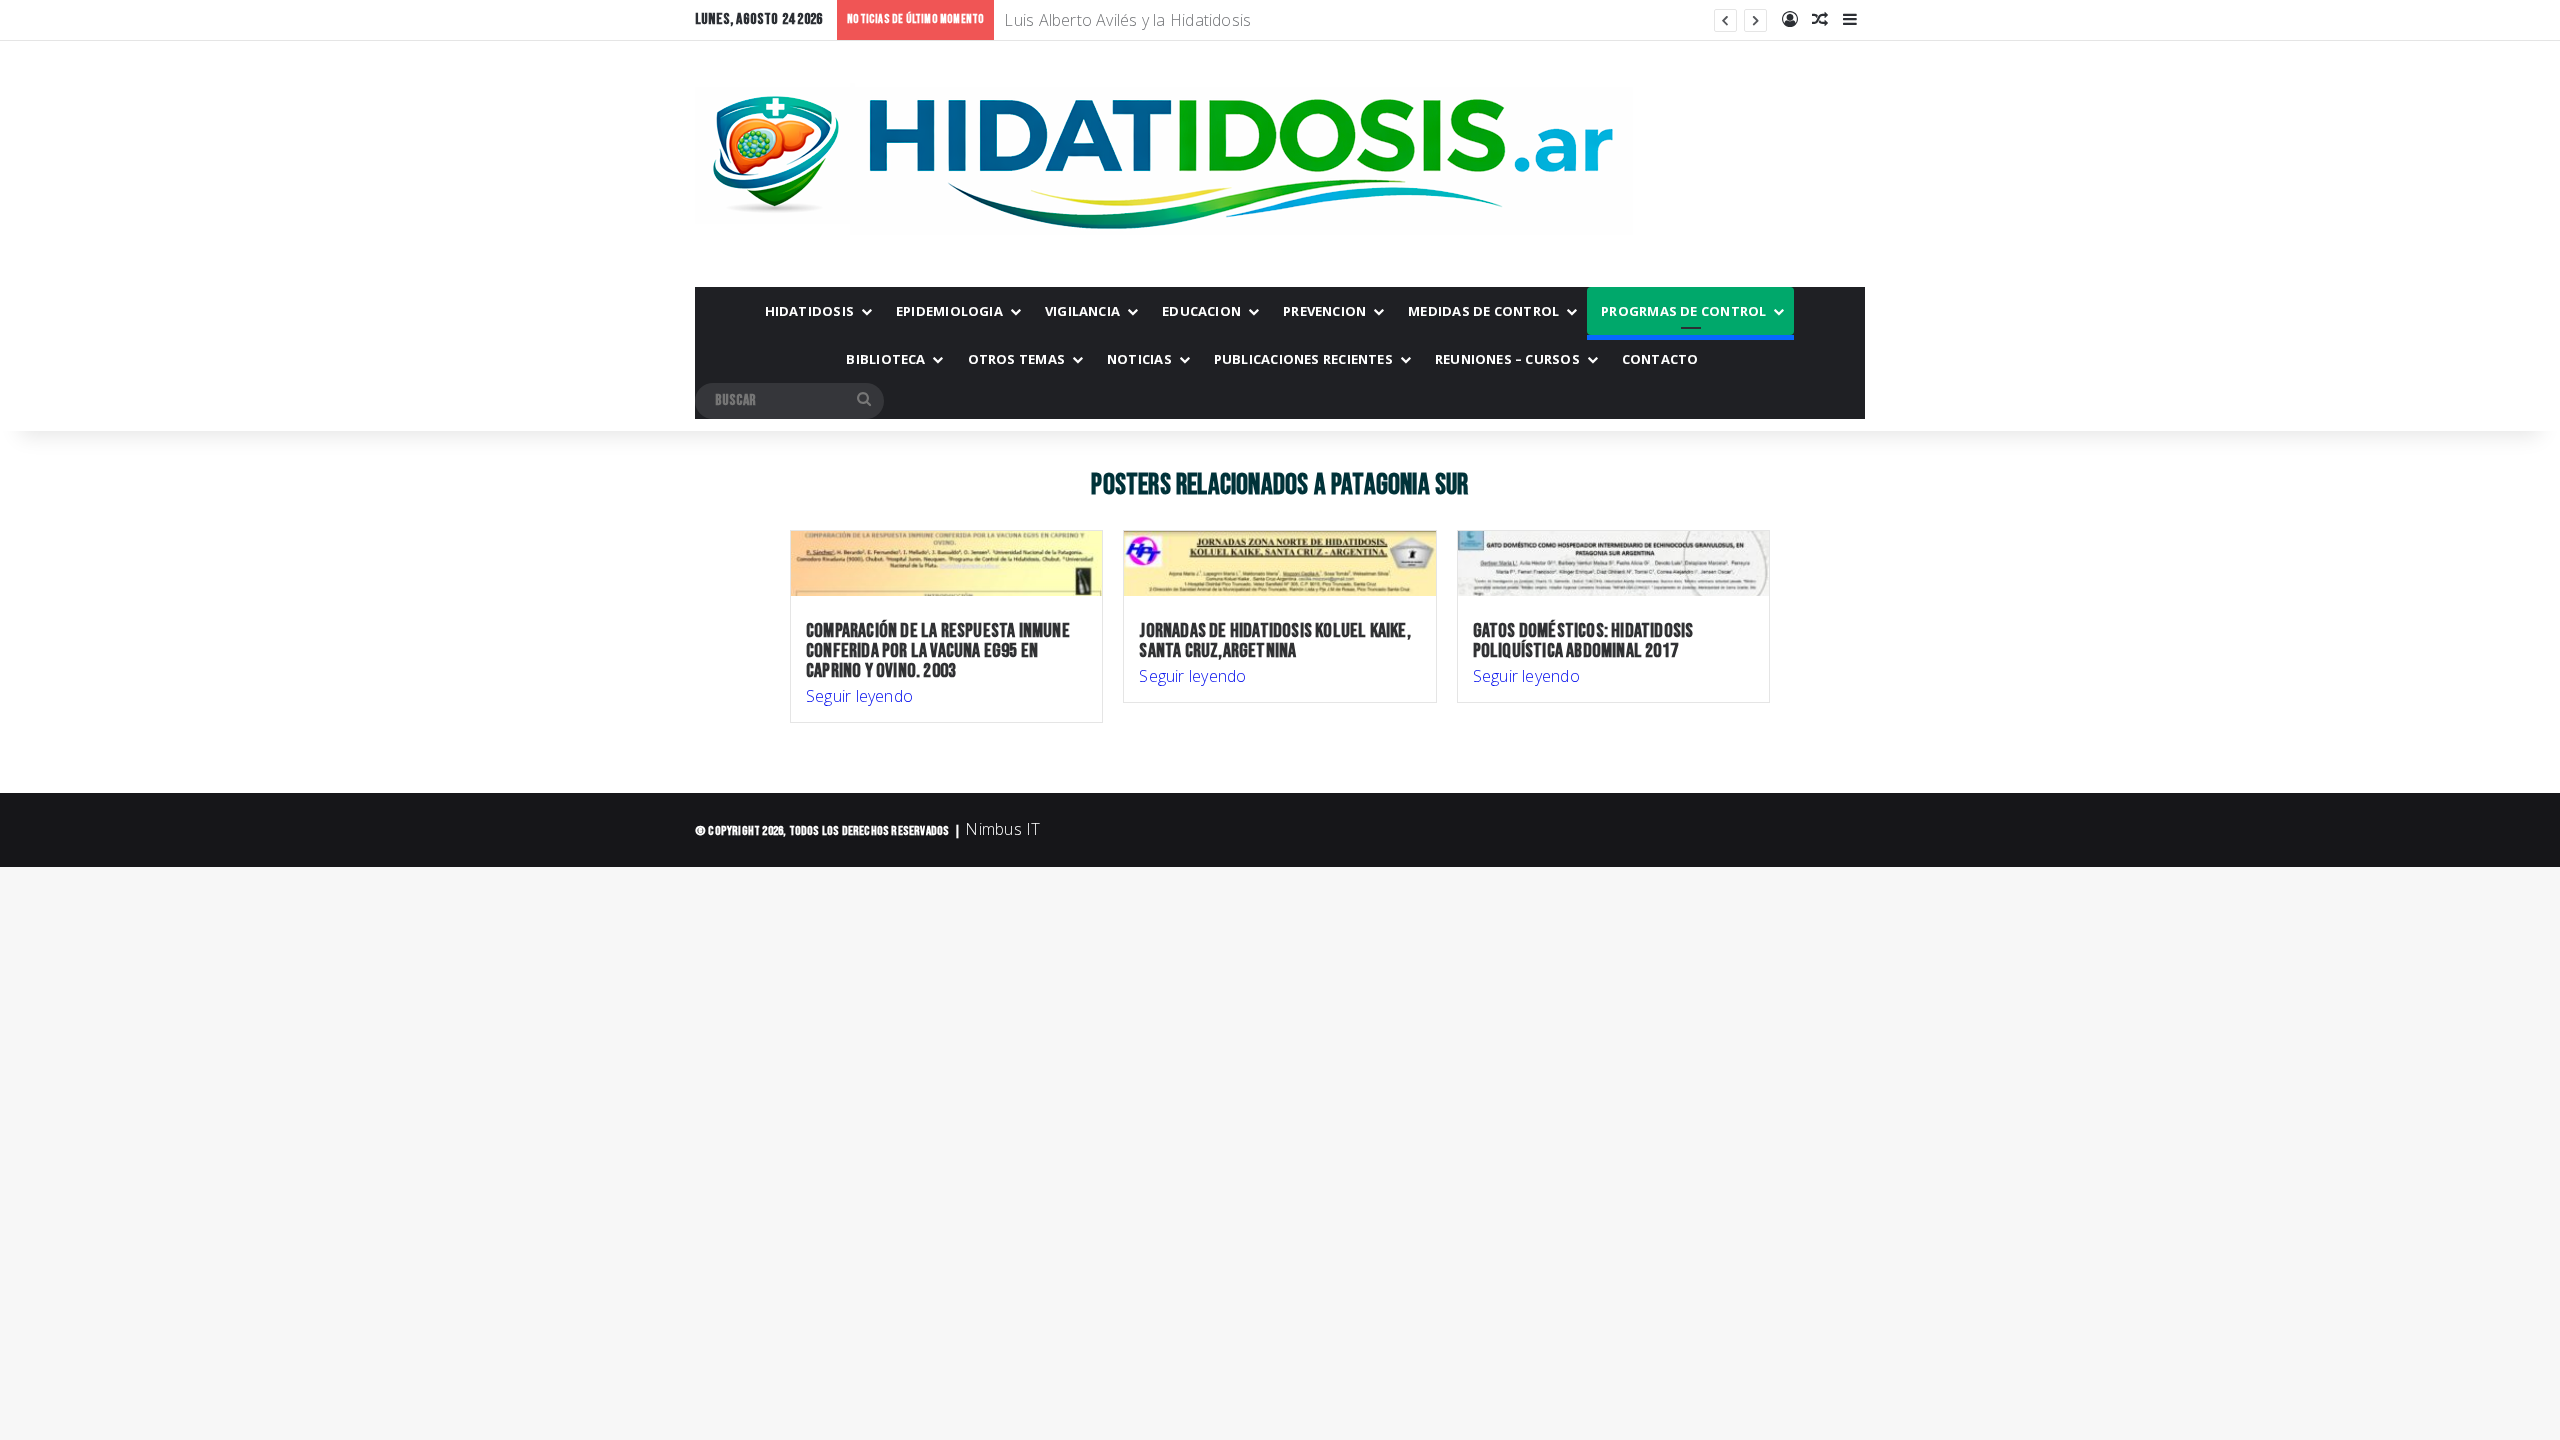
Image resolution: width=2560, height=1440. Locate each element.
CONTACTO (1660, 359)
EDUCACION (1201, 311)
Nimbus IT (1002, 829)
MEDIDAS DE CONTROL (1483, 311)
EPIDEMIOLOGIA (949, 311)
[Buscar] (864, 401)
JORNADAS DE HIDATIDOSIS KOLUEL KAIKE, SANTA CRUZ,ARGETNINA (1274, 641)
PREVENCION (1324, 311)
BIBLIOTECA (885, 359)
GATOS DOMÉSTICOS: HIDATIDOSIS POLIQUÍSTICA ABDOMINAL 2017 (1583, 641)
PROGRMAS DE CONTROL (1683, 311)
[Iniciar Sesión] (1790, 20)
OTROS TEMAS (1016, 359)
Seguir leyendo (859, 696)
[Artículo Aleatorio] (1820, 20)
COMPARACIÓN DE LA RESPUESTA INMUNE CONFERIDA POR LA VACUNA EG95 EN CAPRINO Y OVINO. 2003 (938, 651)
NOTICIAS (1139, 359)
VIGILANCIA (1082, 311)
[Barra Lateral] (1850, 20)
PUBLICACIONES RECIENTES (1303, 359)
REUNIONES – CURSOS (1507, 359)
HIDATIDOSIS (809, 311)
